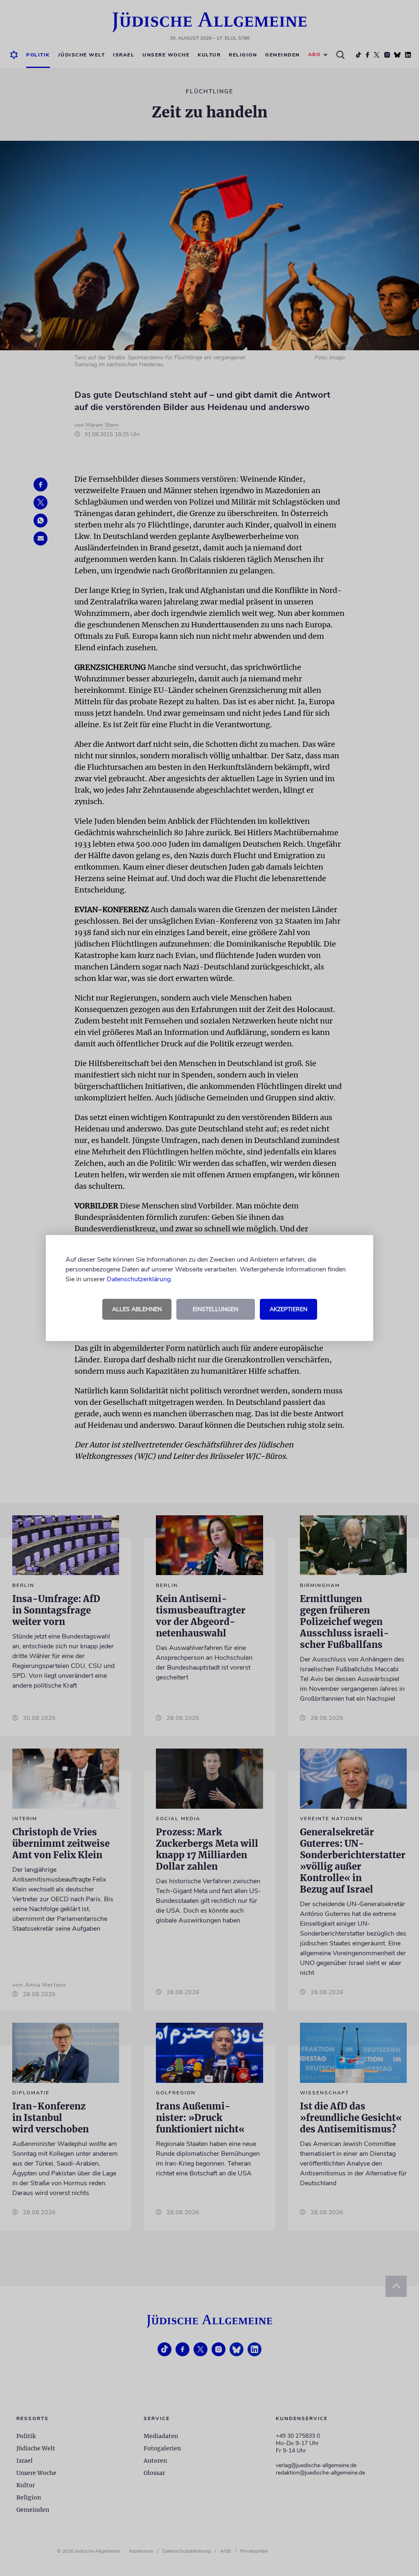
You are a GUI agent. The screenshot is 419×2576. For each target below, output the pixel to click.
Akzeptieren (288, 1309)
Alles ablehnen (137, 1309)
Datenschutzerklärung (139, 1279)
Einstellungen (215, 1309)
